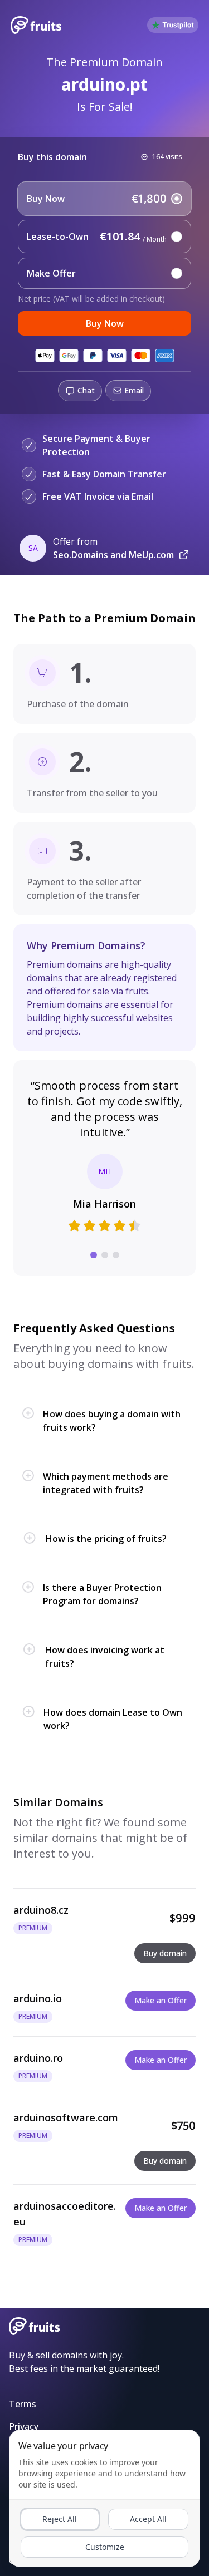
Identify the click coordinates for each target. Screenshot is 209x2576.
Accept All (148, 2519)
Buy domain (165, 1953)
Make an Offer (161, 2000)
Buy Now (105, 323)
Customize (105, 2547)
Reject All (60, 2519)
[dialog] (104, 2498)
